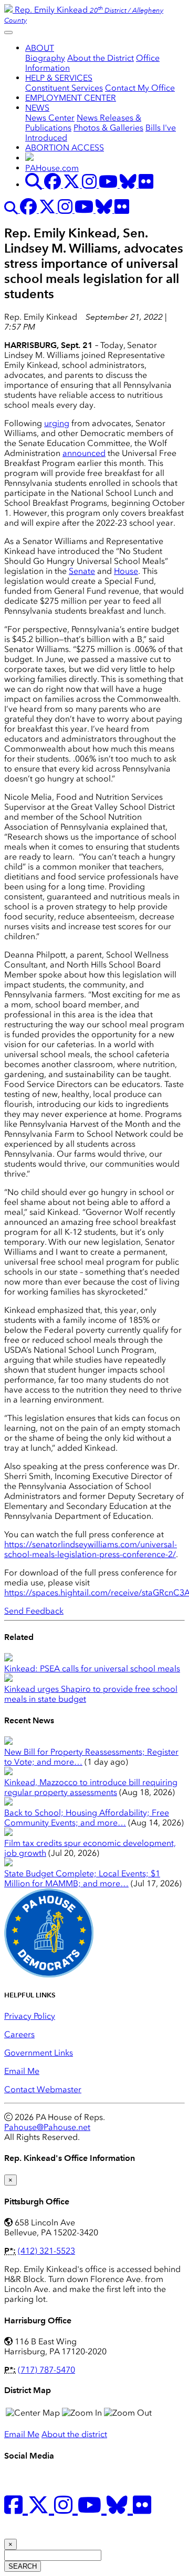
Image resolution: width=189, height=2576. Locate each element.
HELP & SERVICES (59, 78)
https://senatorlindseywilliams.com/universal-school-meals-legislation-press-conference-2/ (91, 1549)
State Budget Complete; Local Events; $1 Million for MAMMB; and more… (82, 1878)
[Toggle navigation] (8, 32)
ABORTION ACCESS (65, 148)
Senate (82, 571)
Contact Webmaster (43, 2089)
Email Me (22, 2071)
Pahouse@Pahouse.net (47, 2127)
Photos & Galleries (108, 128)
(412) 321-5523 (46, 2251)
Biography (45, 58)
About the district (74, 2434)
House (126, 571)
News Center (50, 118)
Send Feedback (34, 1611)
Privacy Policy (30, 2016)
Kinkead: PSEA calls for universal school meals (92, 1669)
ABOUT (40, 48)
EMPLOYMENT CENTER (71, 98)
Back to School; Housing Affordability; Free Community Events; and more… (87, 1818)
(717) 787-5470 (46, 2370)
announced (84, 453)
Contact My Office (140, 88)
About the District (101, 58)
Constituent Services (64, 88)
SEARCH (23, 2566)
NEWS (37, 108)
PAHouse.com (52, 168)
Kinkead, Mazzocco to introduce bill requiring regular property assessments (91, 1787)
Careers (19, 2034)
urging (57, 423)
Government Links (39, 2053)
